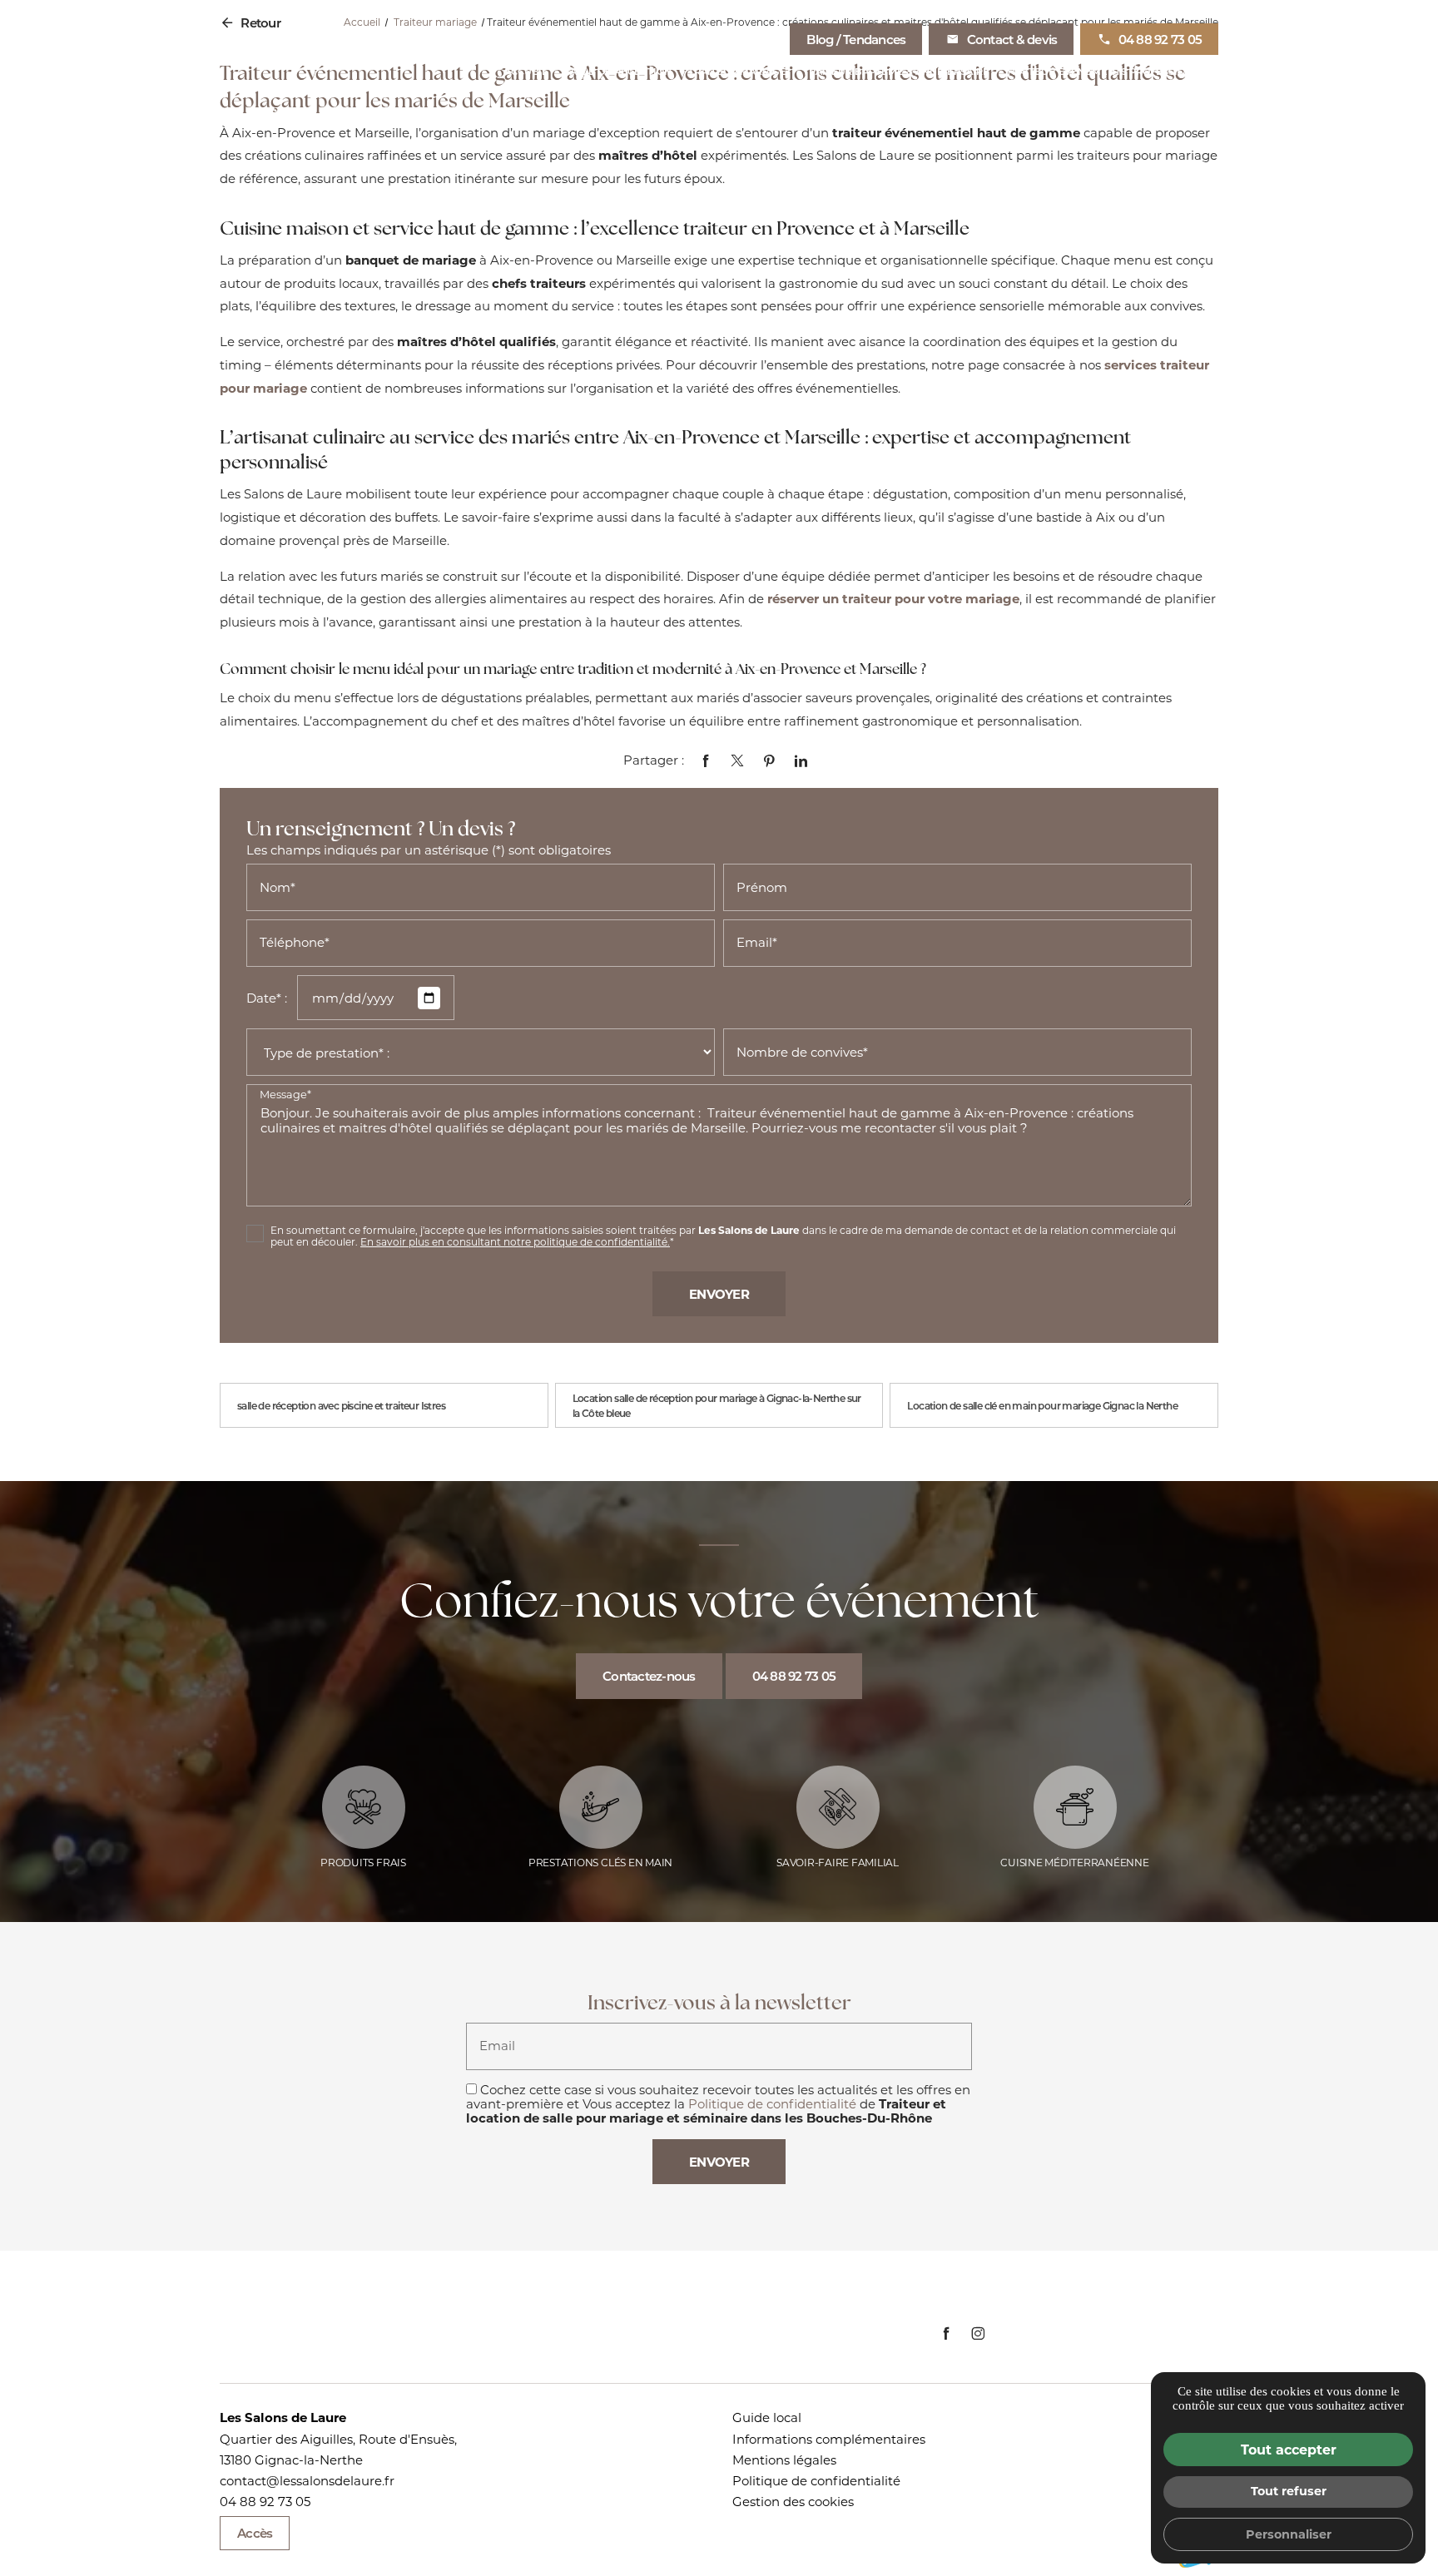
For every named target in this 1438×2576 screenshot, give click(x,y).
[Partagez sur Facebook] (705, 760)
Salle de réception (618, 71)
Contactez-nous (649, 1676)
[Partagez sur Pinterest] (769, 760)
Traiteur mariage (737, 71)
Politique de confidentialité (772, 2103)
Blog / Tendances (856, 39)
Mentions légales (784, 2460)
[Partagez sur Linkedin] (800, 760)
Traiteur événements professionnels (1112, 71)
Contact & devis (1012, 39)
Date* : (267, 998)
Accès (255, 2533)
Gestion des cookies (793, 2501)
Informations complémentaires (829, 2439)
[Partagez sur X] (737, 760)
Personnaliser (1289, 2534)
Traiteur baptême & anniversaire (896, 71)
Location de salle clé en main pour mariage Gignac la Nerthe (1042, 1405)
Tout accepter (1289, 2449)
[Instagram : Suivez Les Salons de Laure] (977, 2333)
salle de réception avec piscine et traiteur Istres (341, 1405)
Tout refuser (1289, 2491)
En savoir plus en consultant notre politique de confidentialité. (515, 1241)
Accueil (526, 71)
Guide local (767, 2417)
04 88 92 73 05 (1160, 39)
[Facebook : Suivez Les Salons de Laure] (946, 2333)
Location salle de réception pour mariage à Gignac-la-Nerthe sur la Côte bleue (717, 1405)
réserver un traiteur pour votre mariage (893, 598)
